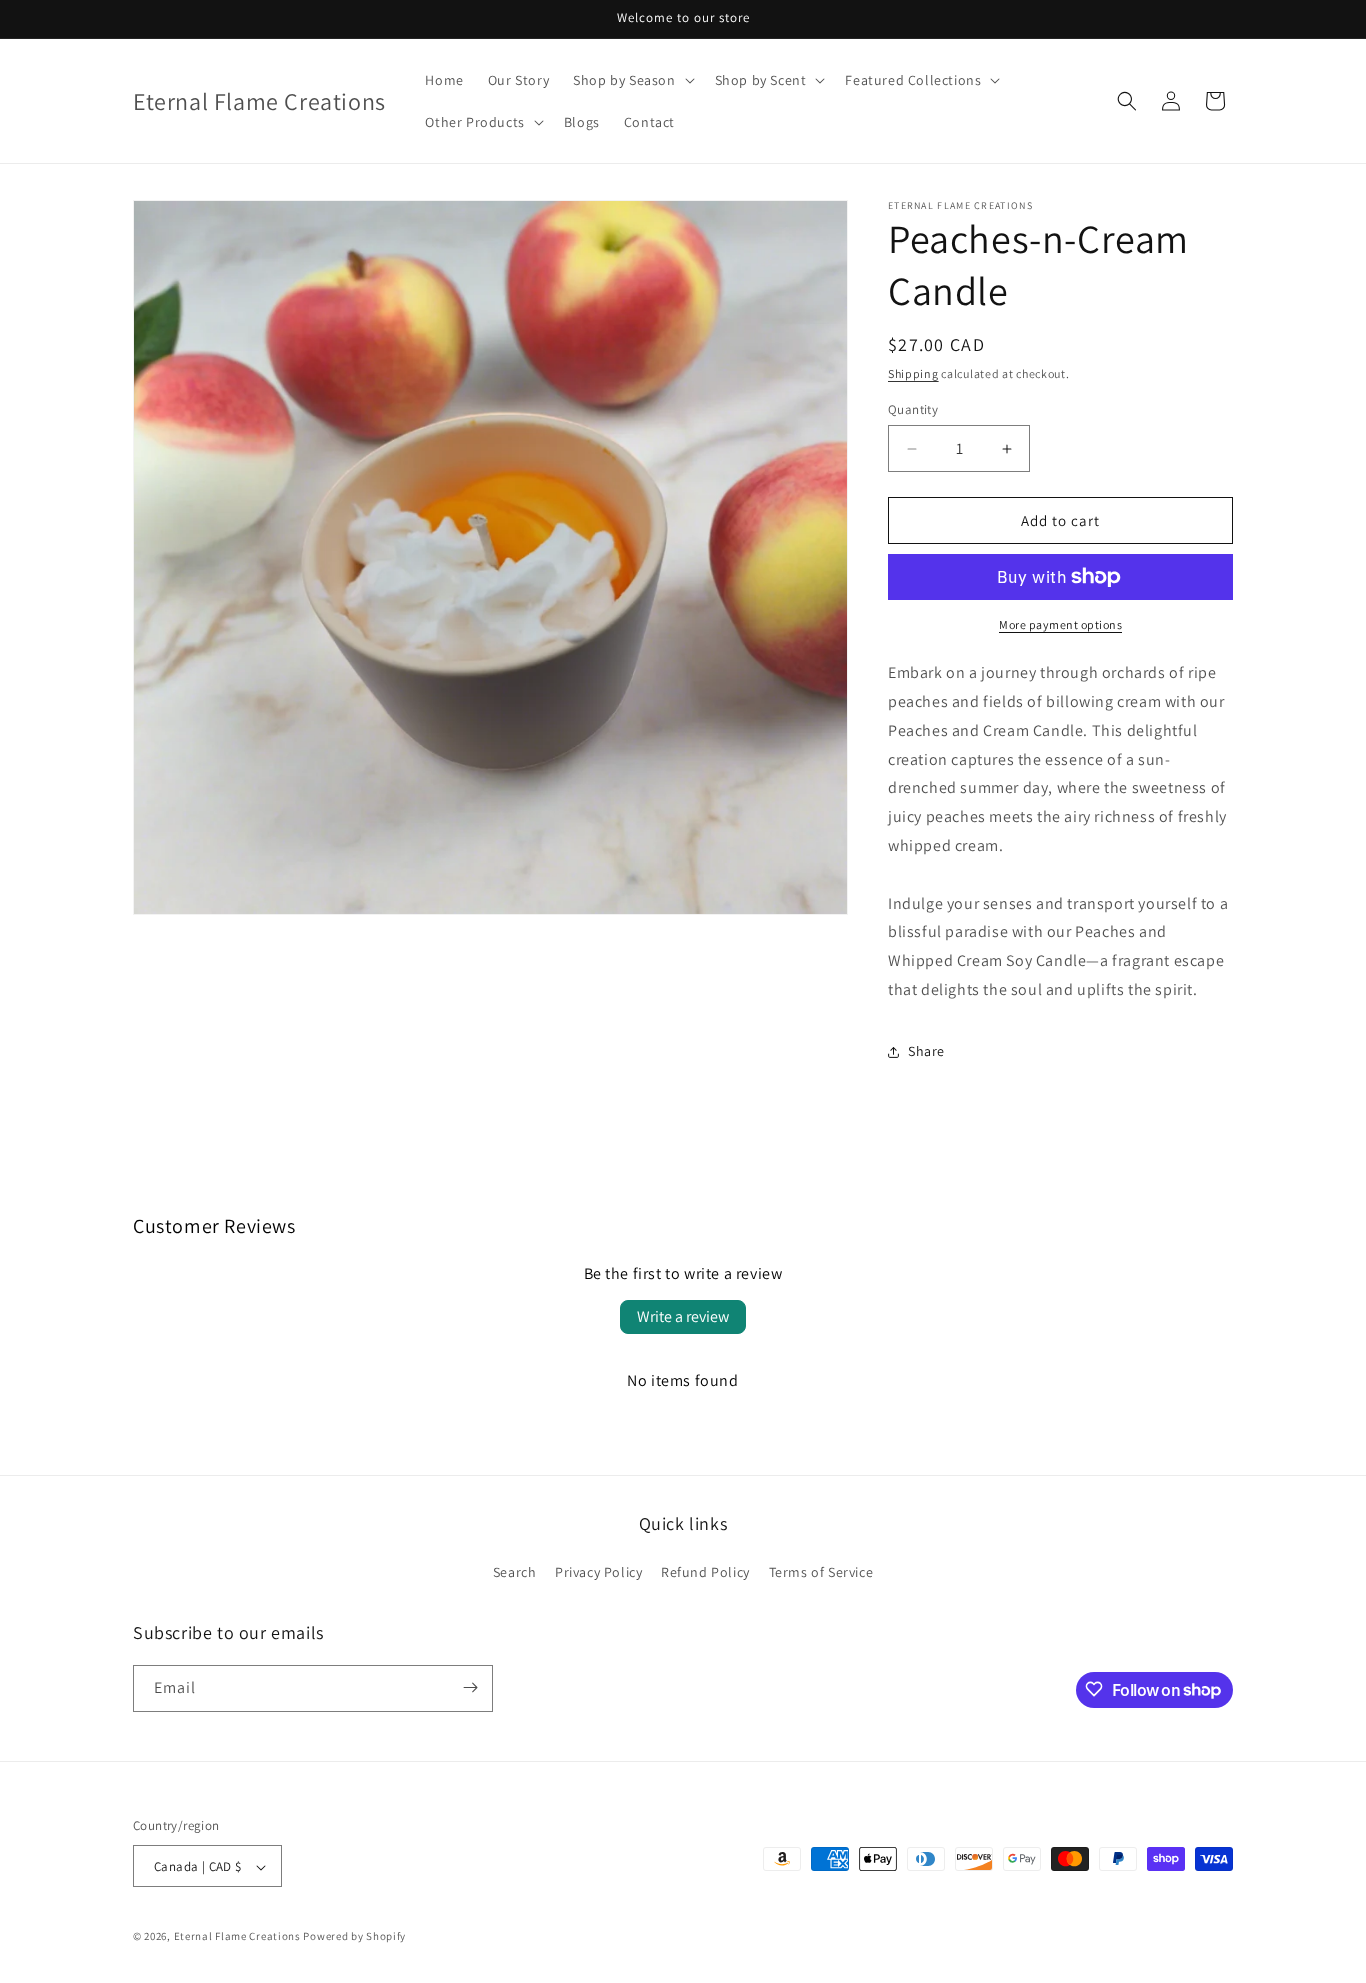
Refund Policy (705, 1573)
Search (515, 1573)
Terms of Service (821, 1573)
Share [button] (926, 1051)
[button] (631, 80)
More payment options (1060, 624)
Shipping (913, 373)
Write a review (683, 1316)
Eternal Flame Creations (237, 1937)
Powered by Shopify (354, 1937)
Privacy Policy (598, 1573)
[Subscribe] (470, 1687)
